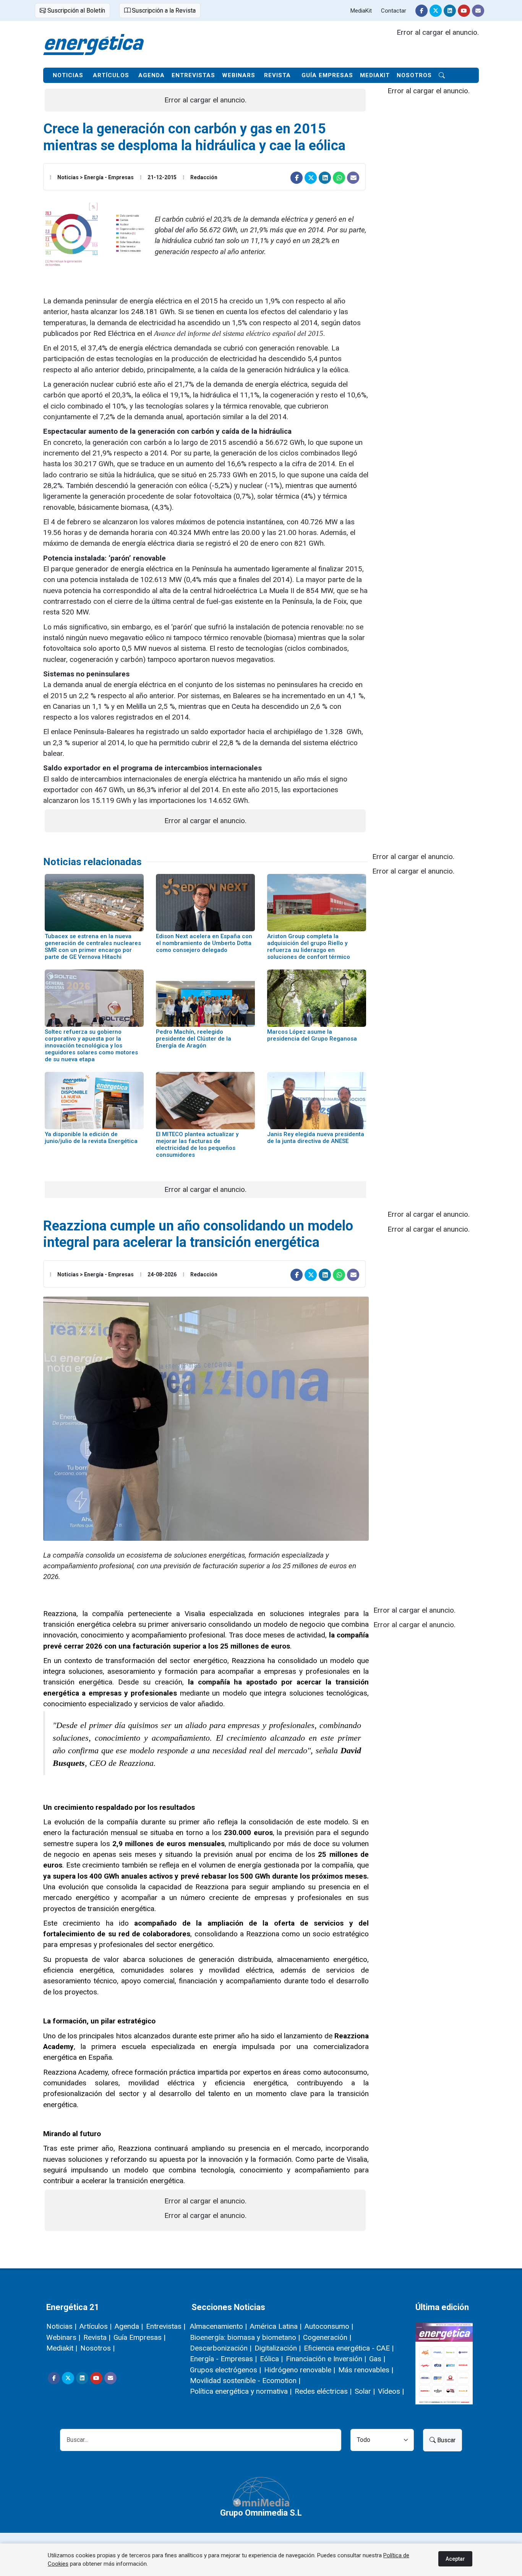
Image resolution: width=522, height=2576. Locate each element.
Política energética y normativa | (241, 2391)
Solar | (365, 2391)
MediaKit (361, 11)
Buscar (446, 2440)
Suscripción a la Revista (163, 11)
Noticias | (61, 2326)
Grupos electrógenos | (225, 2370)
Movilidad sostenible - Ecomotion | (245, 2381)
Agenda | (129, 2326)
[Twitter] (436, 11)
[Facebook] (421, 11)
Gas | (377, 2359)
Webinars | (63, 2337)
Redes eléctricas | (323, 2391)
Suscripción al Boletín (75, 11)
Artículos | (96, 2326)
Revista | (97, 2337)
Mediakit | (62, 2348)
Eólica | (271, 2359)
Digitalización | (278, 2348)
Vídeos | (391, 2391)
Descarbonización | (221, 2348)
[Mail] (478, 11)
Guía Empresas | (139, 2337)
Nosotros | (97, 2348)
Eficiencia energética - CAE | (349, 2348)
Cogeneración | (327, 2337)
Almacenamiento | (218, 2326)
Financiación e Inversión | (326, 2359)
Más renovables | (366, 2370)
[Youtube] (464, 11)
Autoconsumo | (329, 2326)
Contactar (394, 11)
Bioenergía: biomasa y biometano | (245, 2337)
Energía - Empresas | (223, 2359)
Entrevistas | (166, 2326)
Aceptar (455, 2559)
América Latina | (276, 2326)
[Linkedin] (450, 11)
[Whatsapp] (339, 178)
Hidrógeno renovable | (300, 2370)
